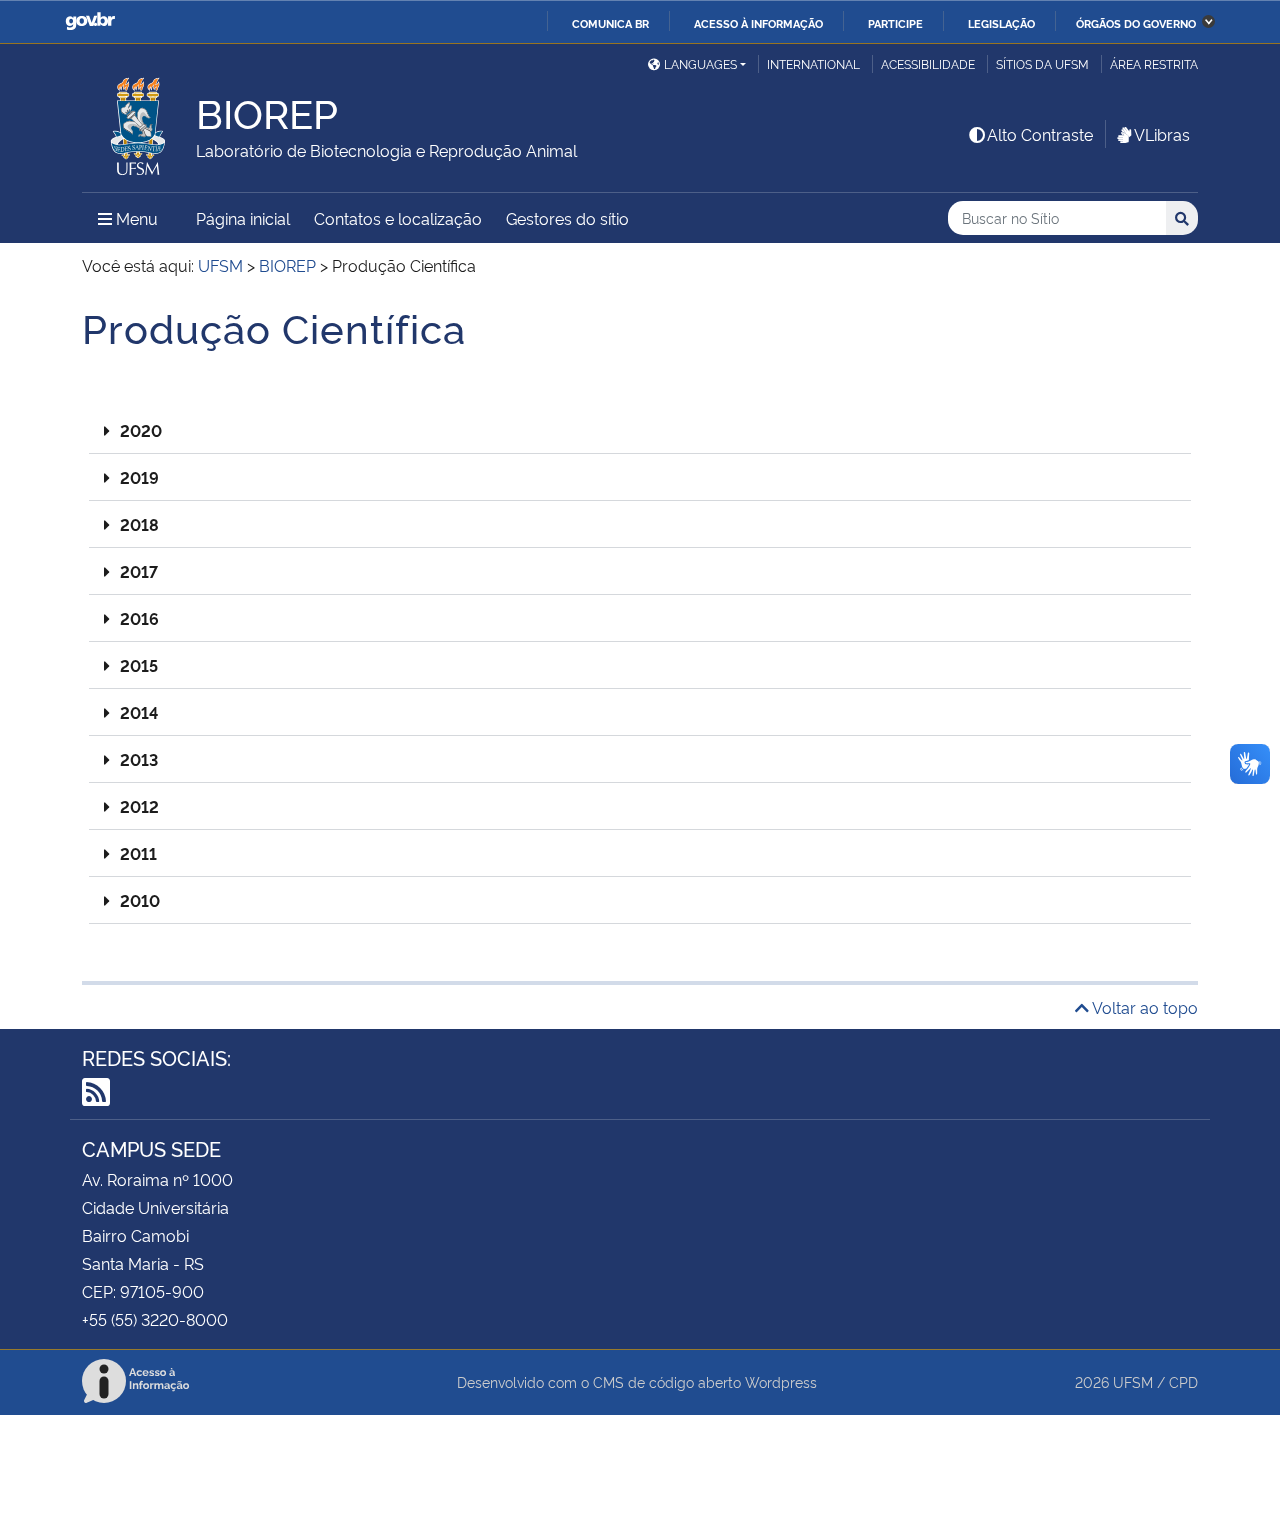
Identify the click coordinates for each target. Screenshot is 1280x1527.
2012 (139, 806)
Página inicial (243, 218)
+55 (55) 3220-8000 (155, 1319)
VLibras (1162, 134)
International (813, 63)
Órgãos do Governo (1136, 23)
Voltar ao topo (1143, 1007)
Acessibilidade (928, 63)
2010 (140, 900)
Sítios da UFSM (1042, 63)
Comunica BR (610, 23)
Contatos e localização (398, 218)
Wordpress (781, 1381)
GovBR (90, 21)
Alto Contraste (1040, 134)
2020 (141, 430)
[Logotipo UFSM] (139, 121)
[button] (640, 430)
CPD (1183, 1381)
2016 (139, 618)
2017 (139, 571)
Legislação (1001, 23)
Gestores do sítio (567, 218)
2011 (138, 853)
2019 (139, 477)
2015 (139, 665)
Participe (895, 23)
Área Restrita (1154, 63)
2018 (139, 524)
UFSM (1133, 1381)
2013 (139, 759)
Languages (700, 63)
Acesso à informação (758, 23)
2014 (139, 712)
